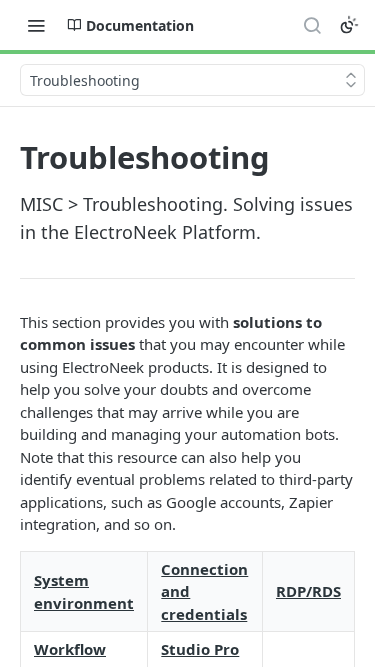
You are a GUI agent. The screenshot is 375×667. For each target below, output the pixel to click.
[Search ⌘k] (312, 25)
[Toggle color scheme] (349, 25)
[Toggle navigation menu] (36, 25)
